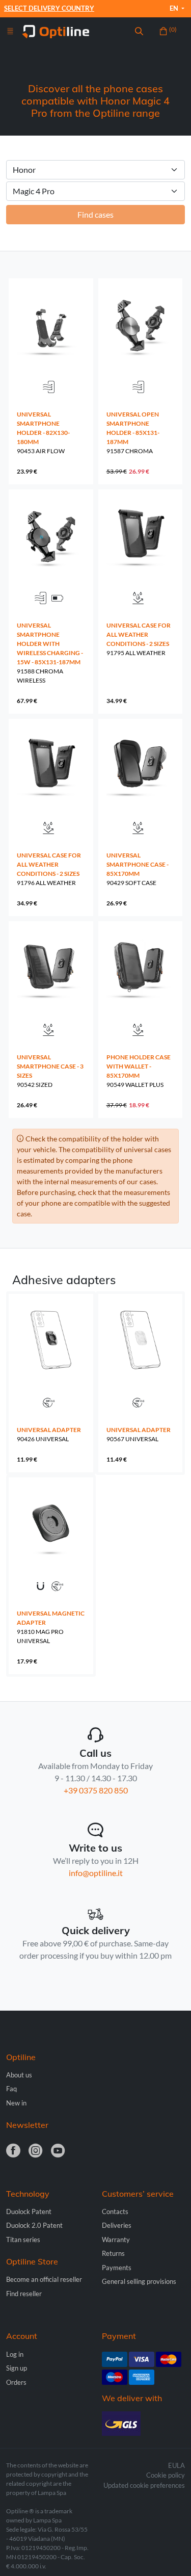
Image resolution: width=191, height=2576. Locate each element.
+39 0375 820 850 (96, 1790)
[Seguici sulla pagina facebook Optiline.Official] (13, 2151)
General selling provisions (139, 2281)
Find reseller (24, 2294)
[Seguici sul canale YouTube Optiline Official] (58, 2151)
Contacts (115, 2211)
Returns (113, 2253)
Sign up (17, 2368)
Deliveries (117, 2225)
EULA (176, 2465)
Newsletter (27, 2125)
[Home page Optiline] (56, 30)
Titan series (23, 2240)
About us (19, 2075)
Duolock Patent (29, 2211)
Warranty (116, 2240)
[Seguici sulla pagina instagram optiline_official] (36, 2151)
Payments (117, 2268)
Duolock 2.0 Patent (34, 2225)
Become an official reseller (44, 2279)
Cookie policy (166, 2475)
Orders (16, 2382)
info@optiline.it (96, 1873)
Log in (15, 2354)
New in (16, 2103)
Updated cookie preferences (144, 2485)
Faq (11, 2089)
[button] (139, 32)
